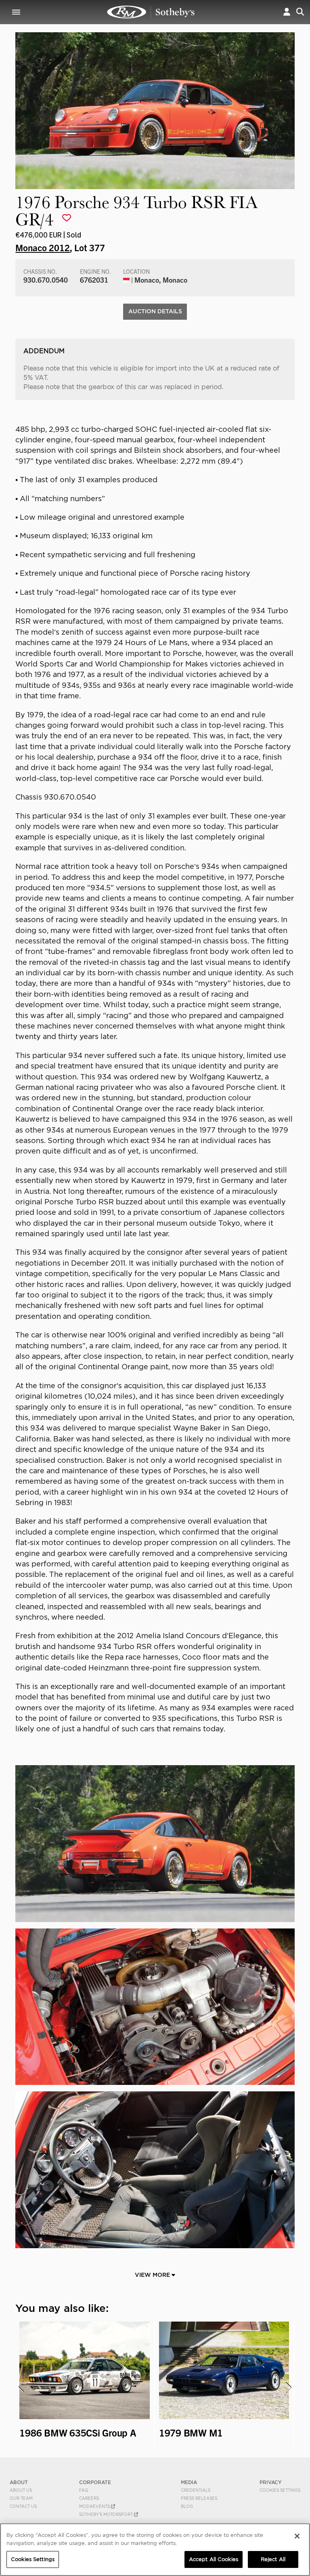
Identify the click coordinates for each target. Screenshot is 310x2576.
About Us (21, 2490)
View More (153, 2275)
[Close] (297, 2536)
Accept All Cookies (214, 2559)
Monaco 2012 (43, 247)
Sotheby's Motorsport (107, 2514)
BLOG (187, 2506)
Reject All (273, 2559)
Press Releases (199, 2498)
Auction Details (155, 311)
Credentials (196, 2490)
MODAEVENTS (95, 2506)
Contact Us (23, 2506)
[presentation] (21, 2387)
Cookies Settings (280, 2490)
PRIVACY (271, 2482)
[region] (155, 2550)
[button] (287, 12)
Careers (89, 2498)
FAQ (84, 2490)
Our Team (21, 2498)
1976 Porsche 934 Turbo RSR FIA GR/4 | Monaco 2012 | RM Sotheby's (151, 12)
